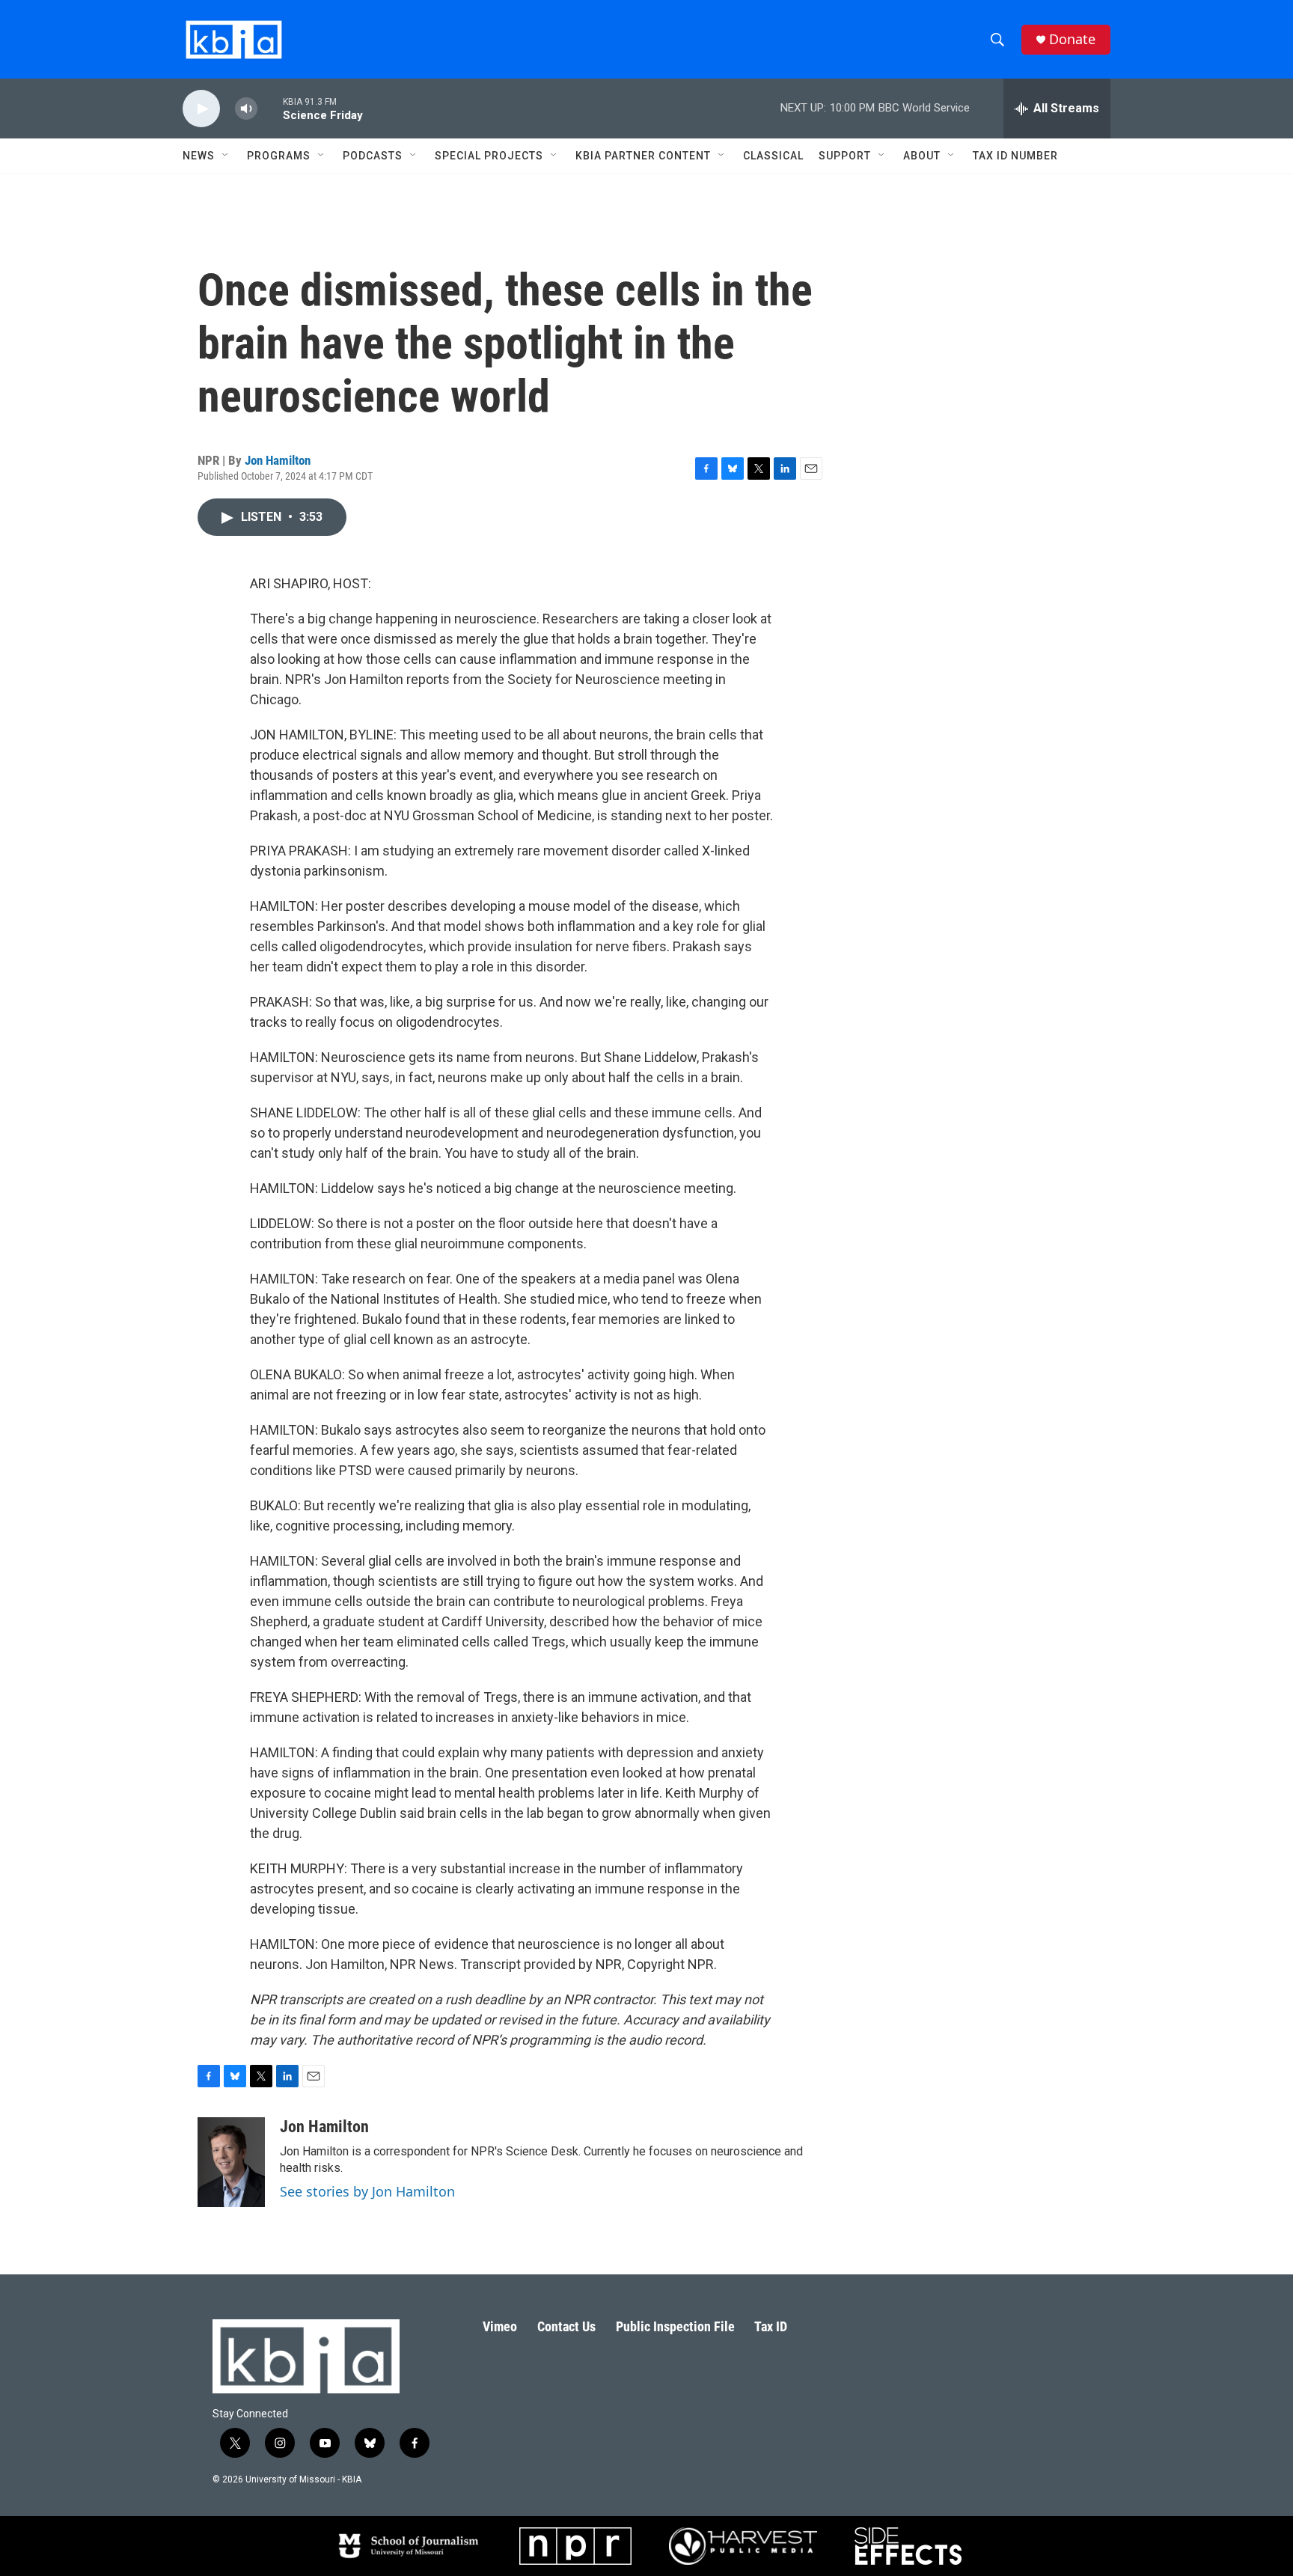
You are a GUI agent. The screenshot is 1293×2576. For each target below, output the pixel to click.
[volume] (246, 109)
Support (845, 156)
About (922, 156)
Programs (279, 156)
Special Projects (489, 156)
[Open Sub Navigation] (226, 156)
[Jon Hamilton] (231, 2162)
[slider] (270, 108)
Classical (773, 156)
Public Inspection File (675, 2326)
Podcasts (373, 156)
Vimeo (500, 2326)
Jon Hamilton (278, 460)
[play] (201, 109)
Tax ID (771, 2326)
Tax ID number (1015, 156)
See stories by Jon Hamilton (367, 2191)
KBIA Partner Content (643, 156)
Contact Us (566, 2326)
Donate (1072, 39)
